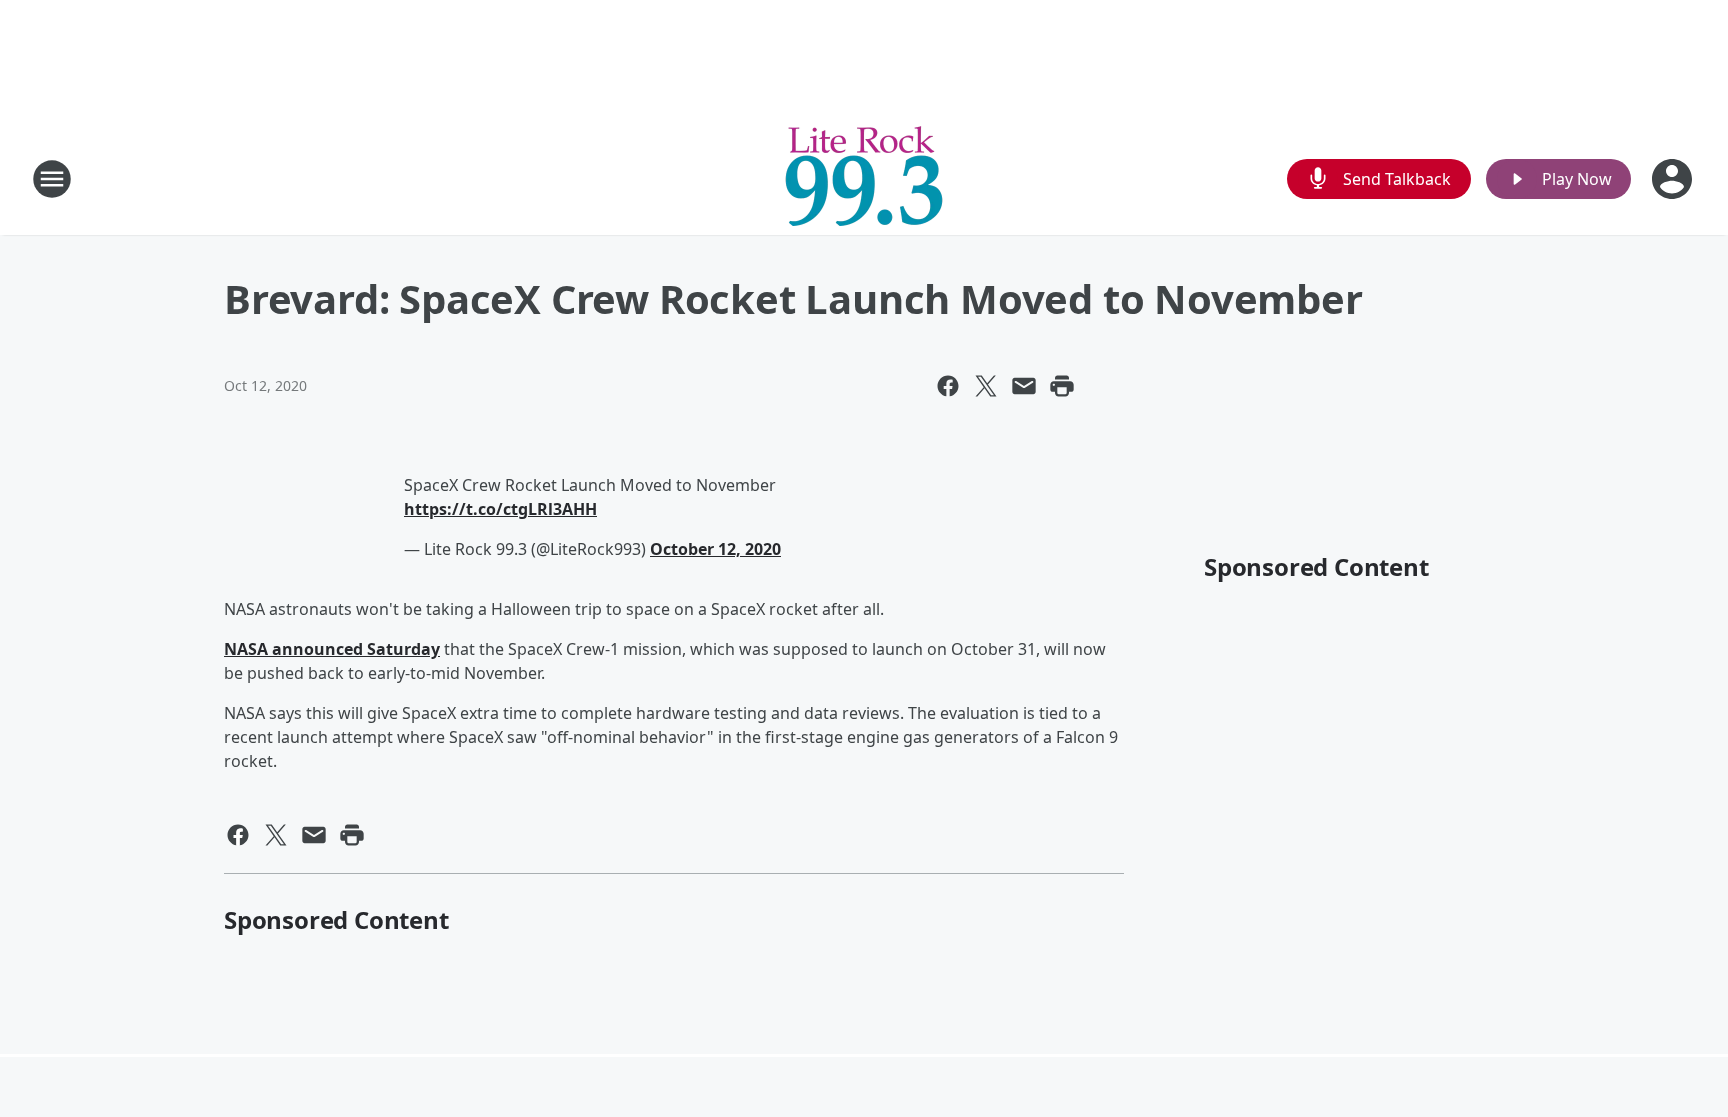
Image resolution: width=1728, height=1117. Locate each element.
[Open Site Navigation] (52, 179)
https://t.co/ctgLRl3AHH (500, 509)
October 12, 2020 (715, 549)
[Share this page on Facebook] (948, 386)
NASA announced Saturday (332, 649)
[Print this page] (1062, 386)
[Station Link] (864, 178)
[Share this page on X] (986, 386)
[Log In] (1674, 179)
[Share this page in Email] (1024, 386)
